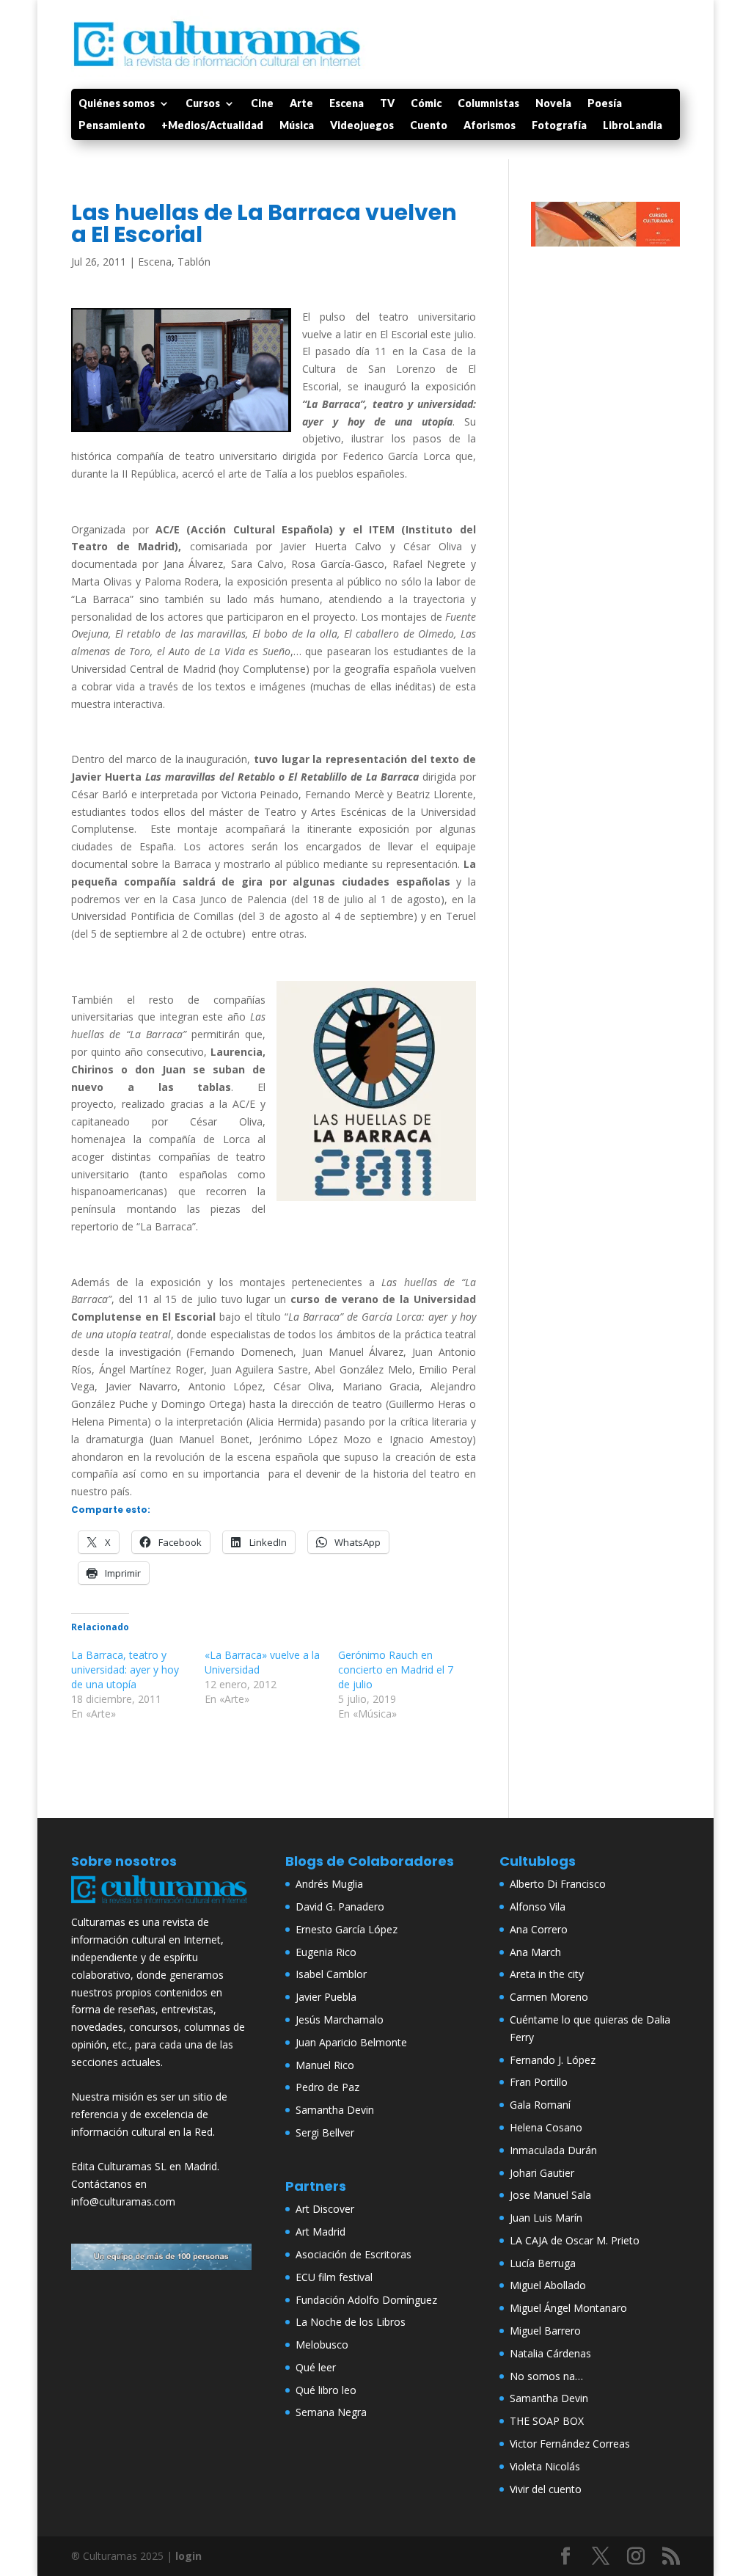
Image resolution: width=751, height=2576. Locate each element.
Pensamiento (112, 126)
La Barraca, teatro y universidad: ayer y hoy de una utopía (125, 1670)
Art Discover (325, 2209)
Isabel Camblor (331, 1974)
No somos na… (546, 2376)
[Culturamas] (161, 1905)
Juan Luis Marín (546, 2218)
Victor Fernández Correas (570, 2444)
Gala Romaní (540, 2105)
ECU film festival (334, 2277)
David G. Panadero (340, 1907)
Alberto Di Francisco (558, 1884)
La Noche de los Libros (351, 2322)
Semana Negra (331, 2412)
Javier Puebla (326, 1997)
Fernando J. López (553, 2060)
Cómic (426, 104)
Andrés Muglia (329, 1884)
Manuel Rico (325, 2065)
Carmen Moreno (549, 1997)
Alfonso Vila (538, 1907)
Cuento (429, 126)
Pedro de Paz (327, 2087)
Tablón (194, 262)
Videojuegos (362, 126)
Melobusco (322, 2345)
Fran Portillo (539, 2082)
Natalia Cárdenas (550, 2353)
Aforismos (490, 126)
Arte (301, 104)
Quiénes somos (117, 104)
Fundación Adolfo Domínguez (366, 2300)
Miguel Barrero (545, 2331)
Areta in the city (547, 1974)
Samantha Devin (335, 2110)
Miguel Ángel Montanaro (568, 2308)
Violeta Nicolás (545, 2466)
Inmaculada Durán (553, 2150)
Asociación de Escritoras (353, 2254)
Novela (553, 104)
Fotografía (559, 126)
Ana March (535, 1952)
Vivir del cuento (546, 2489)
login (188, 2556)
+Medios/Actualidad (212, 126)
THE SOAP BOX (547, 2421)
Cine (262, 104)
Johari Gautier (542, 2173)
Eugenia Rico (326, 1952)
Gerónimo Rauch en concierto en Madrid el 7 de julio (396, 1670)
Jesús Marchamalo (340, 2019)
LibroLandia (633, 126)
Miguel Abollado (548, 2285)
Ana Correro (539, 1929)
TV (387, 104)
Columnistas (488, 104)
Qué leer (316, 2367)
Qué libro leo (326, 2390)
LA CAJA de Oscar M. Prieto (575, 2240)
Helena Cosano (546, 2127)
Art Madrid (320, 2232)
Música (297, 126)
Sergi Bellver (325, 2132)
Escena (347, 104)
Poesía (605, 104)
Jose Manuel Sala (550, 2195)
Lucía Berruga (543, 2263)
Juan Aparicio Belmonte (351, 2042)
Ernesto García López (347, 1929)
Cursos (203, 104)
